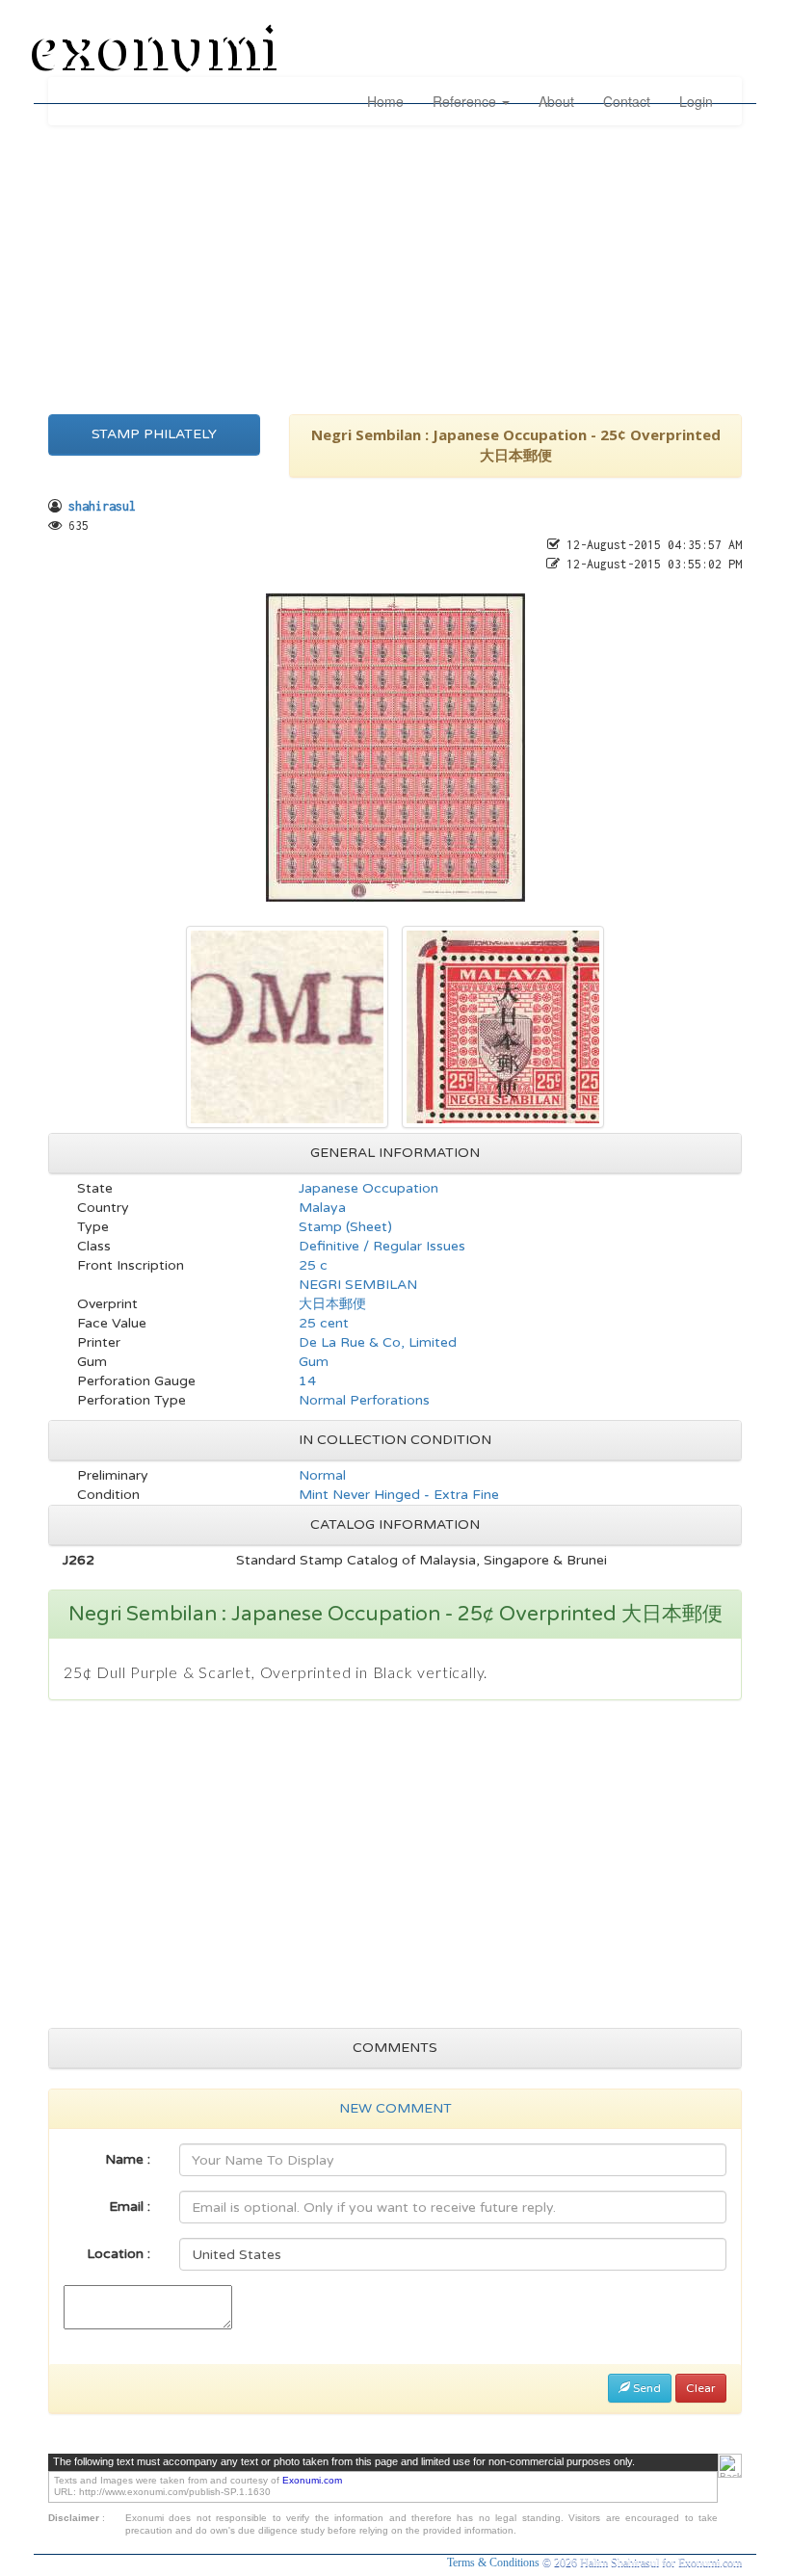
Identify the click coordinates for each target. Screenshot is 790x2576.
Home (385, 101)
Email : (130, 2207)
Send (645, 2388)
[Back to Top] (730, 2466)
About (556, 101)
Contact (627, 101)
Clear (701, 2388)
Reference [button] (466, 101)
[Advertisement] (395, 265)
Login (696, 101)
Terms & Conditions (495, 2563)
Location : (118, 2254)
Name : (128, 2159)
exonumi (158, 51)
